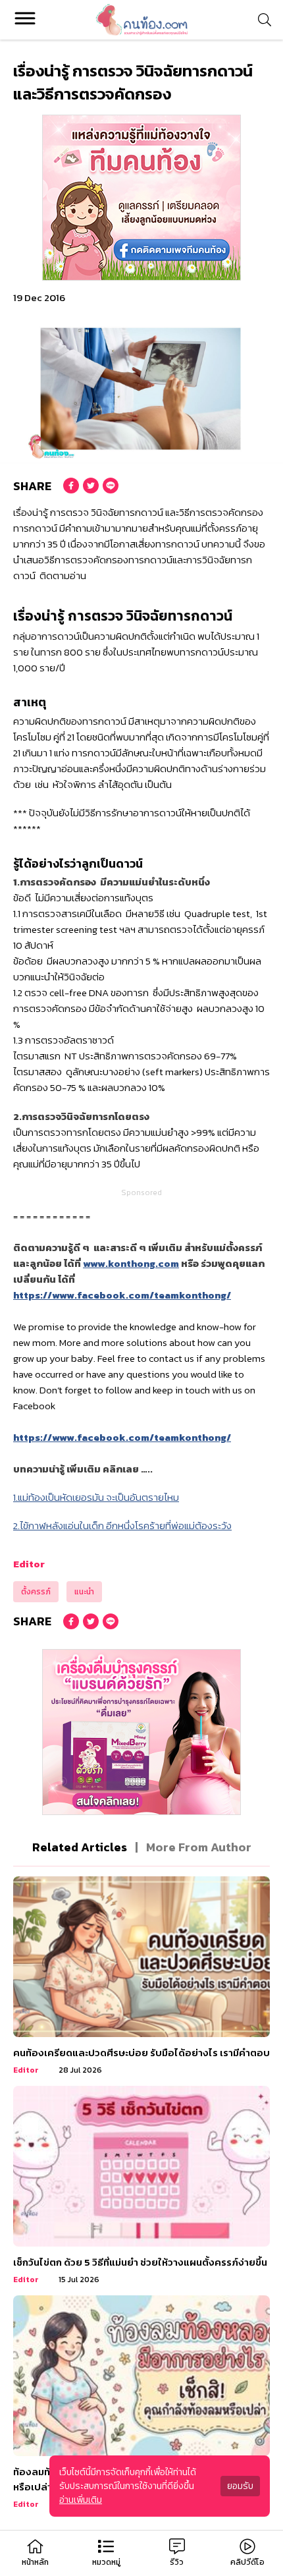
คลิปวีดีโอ (247, 2562)
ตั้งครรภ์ (36, 1592)
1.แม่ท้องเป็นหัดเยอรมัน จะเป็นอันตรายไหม (96, 1497)
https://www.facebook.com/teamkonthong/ (122, 1295)
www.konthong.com (131, 1263)
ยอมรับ (240, 2486)
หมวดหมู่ (106, 2562)
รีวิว (177, 2562)
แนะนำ (84, 1592)
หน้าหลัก (35, 2562)
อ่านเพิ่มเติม (81, 2500)
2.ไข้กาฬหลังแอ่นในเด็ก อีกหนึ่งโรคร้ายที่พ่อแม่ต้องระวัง (122, 1526)
